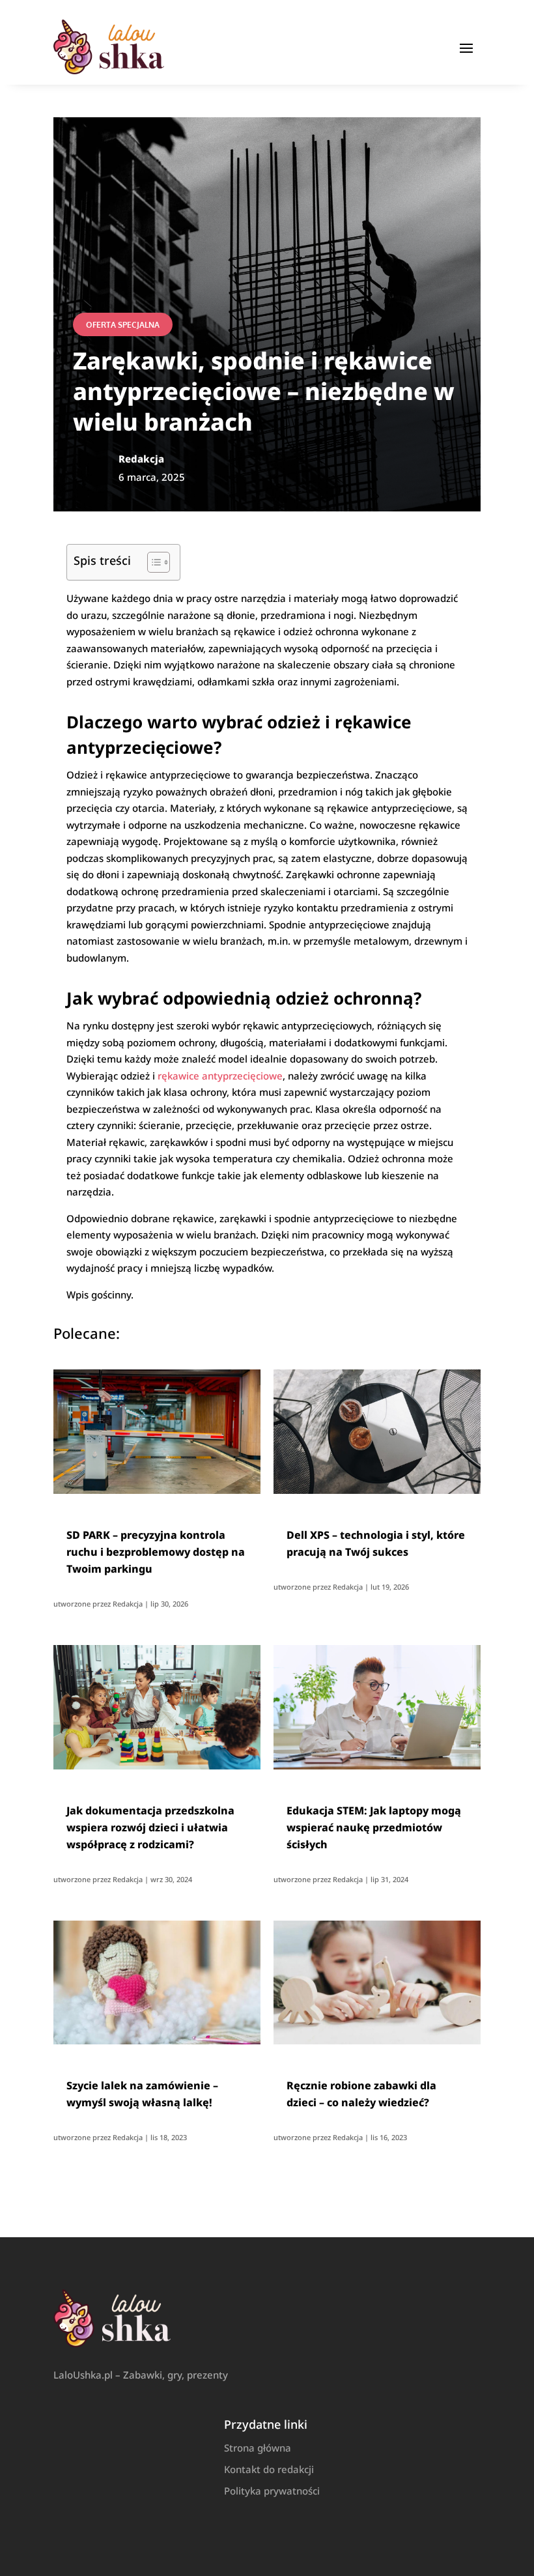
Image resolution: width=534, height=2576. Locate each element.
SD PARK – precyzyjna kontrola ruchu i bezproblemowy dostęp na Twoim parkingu (156, 1552)
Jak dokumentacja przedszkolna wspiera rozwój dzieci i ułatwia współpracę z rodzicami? (150, 1827)
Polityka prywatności (272, 2491)
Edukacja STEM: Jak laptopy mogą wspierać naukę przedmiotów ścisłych (374, 1827)
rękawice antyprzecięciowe (220, 1076)
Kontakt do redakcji (269, 2469)
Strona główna (258, 2448)
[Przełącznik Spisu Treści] (152, 562)
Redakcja (128, 1604)
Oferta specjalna (123, 325)
